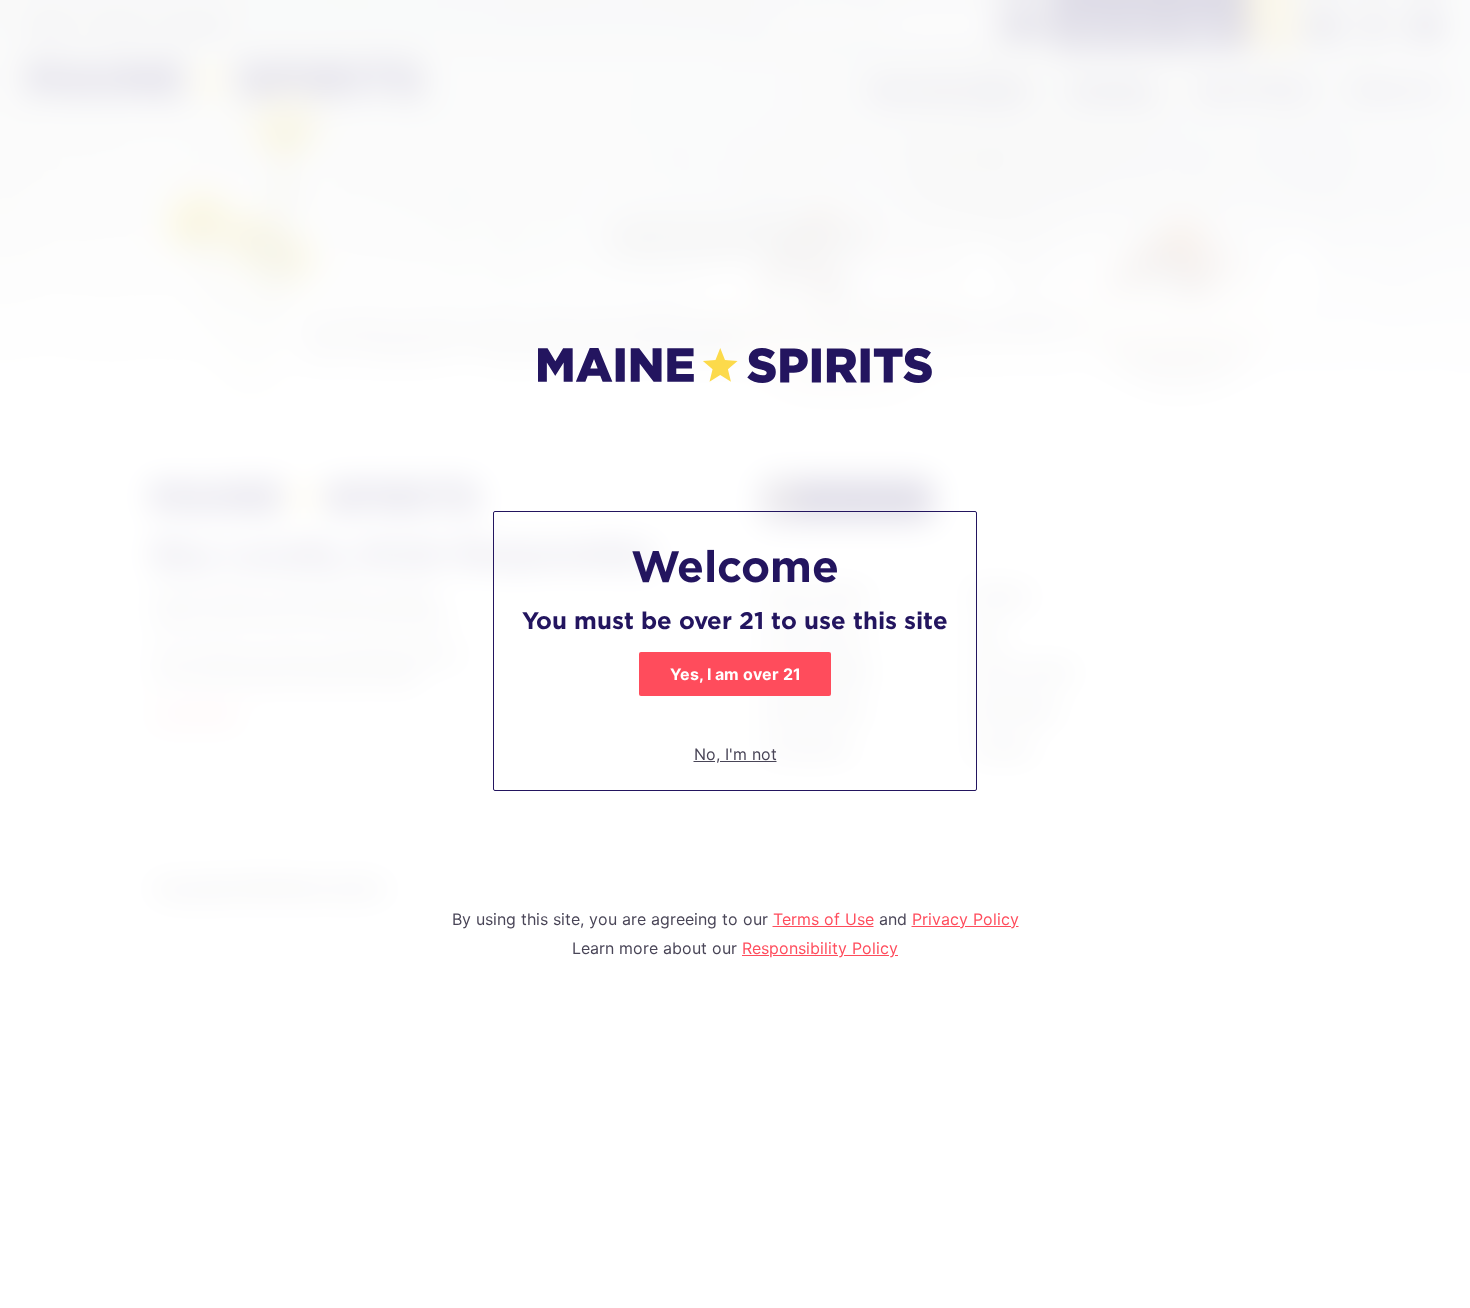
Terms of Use (823, 919)
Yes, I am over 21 (735, 674)
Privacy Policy (965, 919)
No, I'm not (735, 754)
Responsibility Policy (820, 948)
